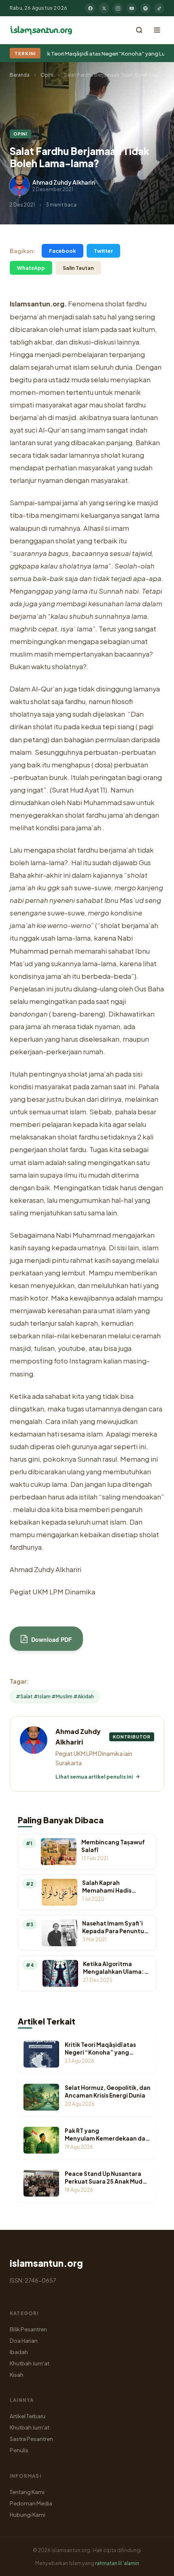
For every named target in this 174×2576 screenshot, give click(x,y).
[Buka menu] (157, 30)
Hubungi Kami (28, 2515)
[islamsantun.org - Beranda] (41, 30)
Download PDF (51, 1639)
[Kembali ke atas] (154, 2564)
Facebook (63, 251)
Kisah (17, 2375)
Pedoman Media (31, 2503)
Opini (47, 75)
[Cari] (139, 30)
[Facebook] (90, 8)
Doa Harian (24, 2340)
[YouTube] (132, 8)
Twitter (103, 251)
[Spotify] (145, 8)
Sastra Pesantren (31, 2439)
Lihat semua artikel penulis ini (94, 1777)
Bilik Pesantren (28, 2329)
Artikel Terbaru (28, 2416)
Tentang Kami (27, 2492)
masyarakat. (110, 480)
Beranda (20, 75)
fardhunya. (27, 1547)
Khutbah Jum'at (30, 2363)
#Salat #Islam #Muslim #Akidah (55, 1696)
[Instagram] (118, 8)
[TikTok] (159, 8)
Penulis (19, 2450)
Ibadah (19, 2352)
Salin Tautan (78, 268)
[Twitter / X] (104, 8)
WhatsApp (31, 268)
